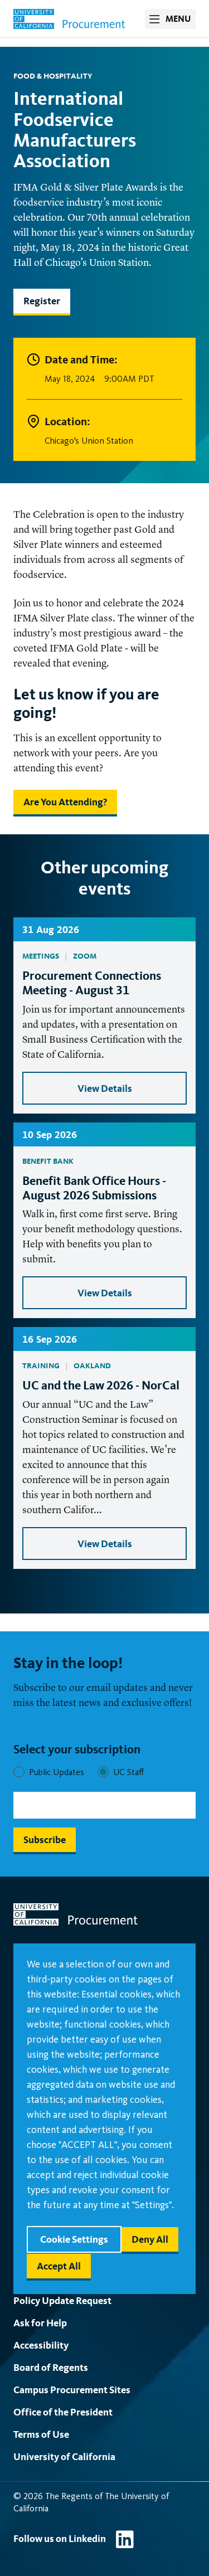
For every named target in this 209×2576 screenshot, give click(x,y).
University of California (64, 2456)
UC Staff (128, 1772)
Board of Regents (51, 2367)
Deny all (150, 2239)
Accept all (59, 2266)
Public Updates (57, 1772)
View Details (105, 1088)
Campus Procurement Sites (72, 2390)
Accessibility (41, 2345)
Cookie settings (74, 2239)
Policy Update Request (62, 2300)
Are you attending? (65, 802)
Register (42, 301)
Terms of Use (41, 2434)
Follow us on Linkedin (60, 2538)
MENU (178, 19)
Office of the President (63, 2412)
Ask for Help (40, 2323)
